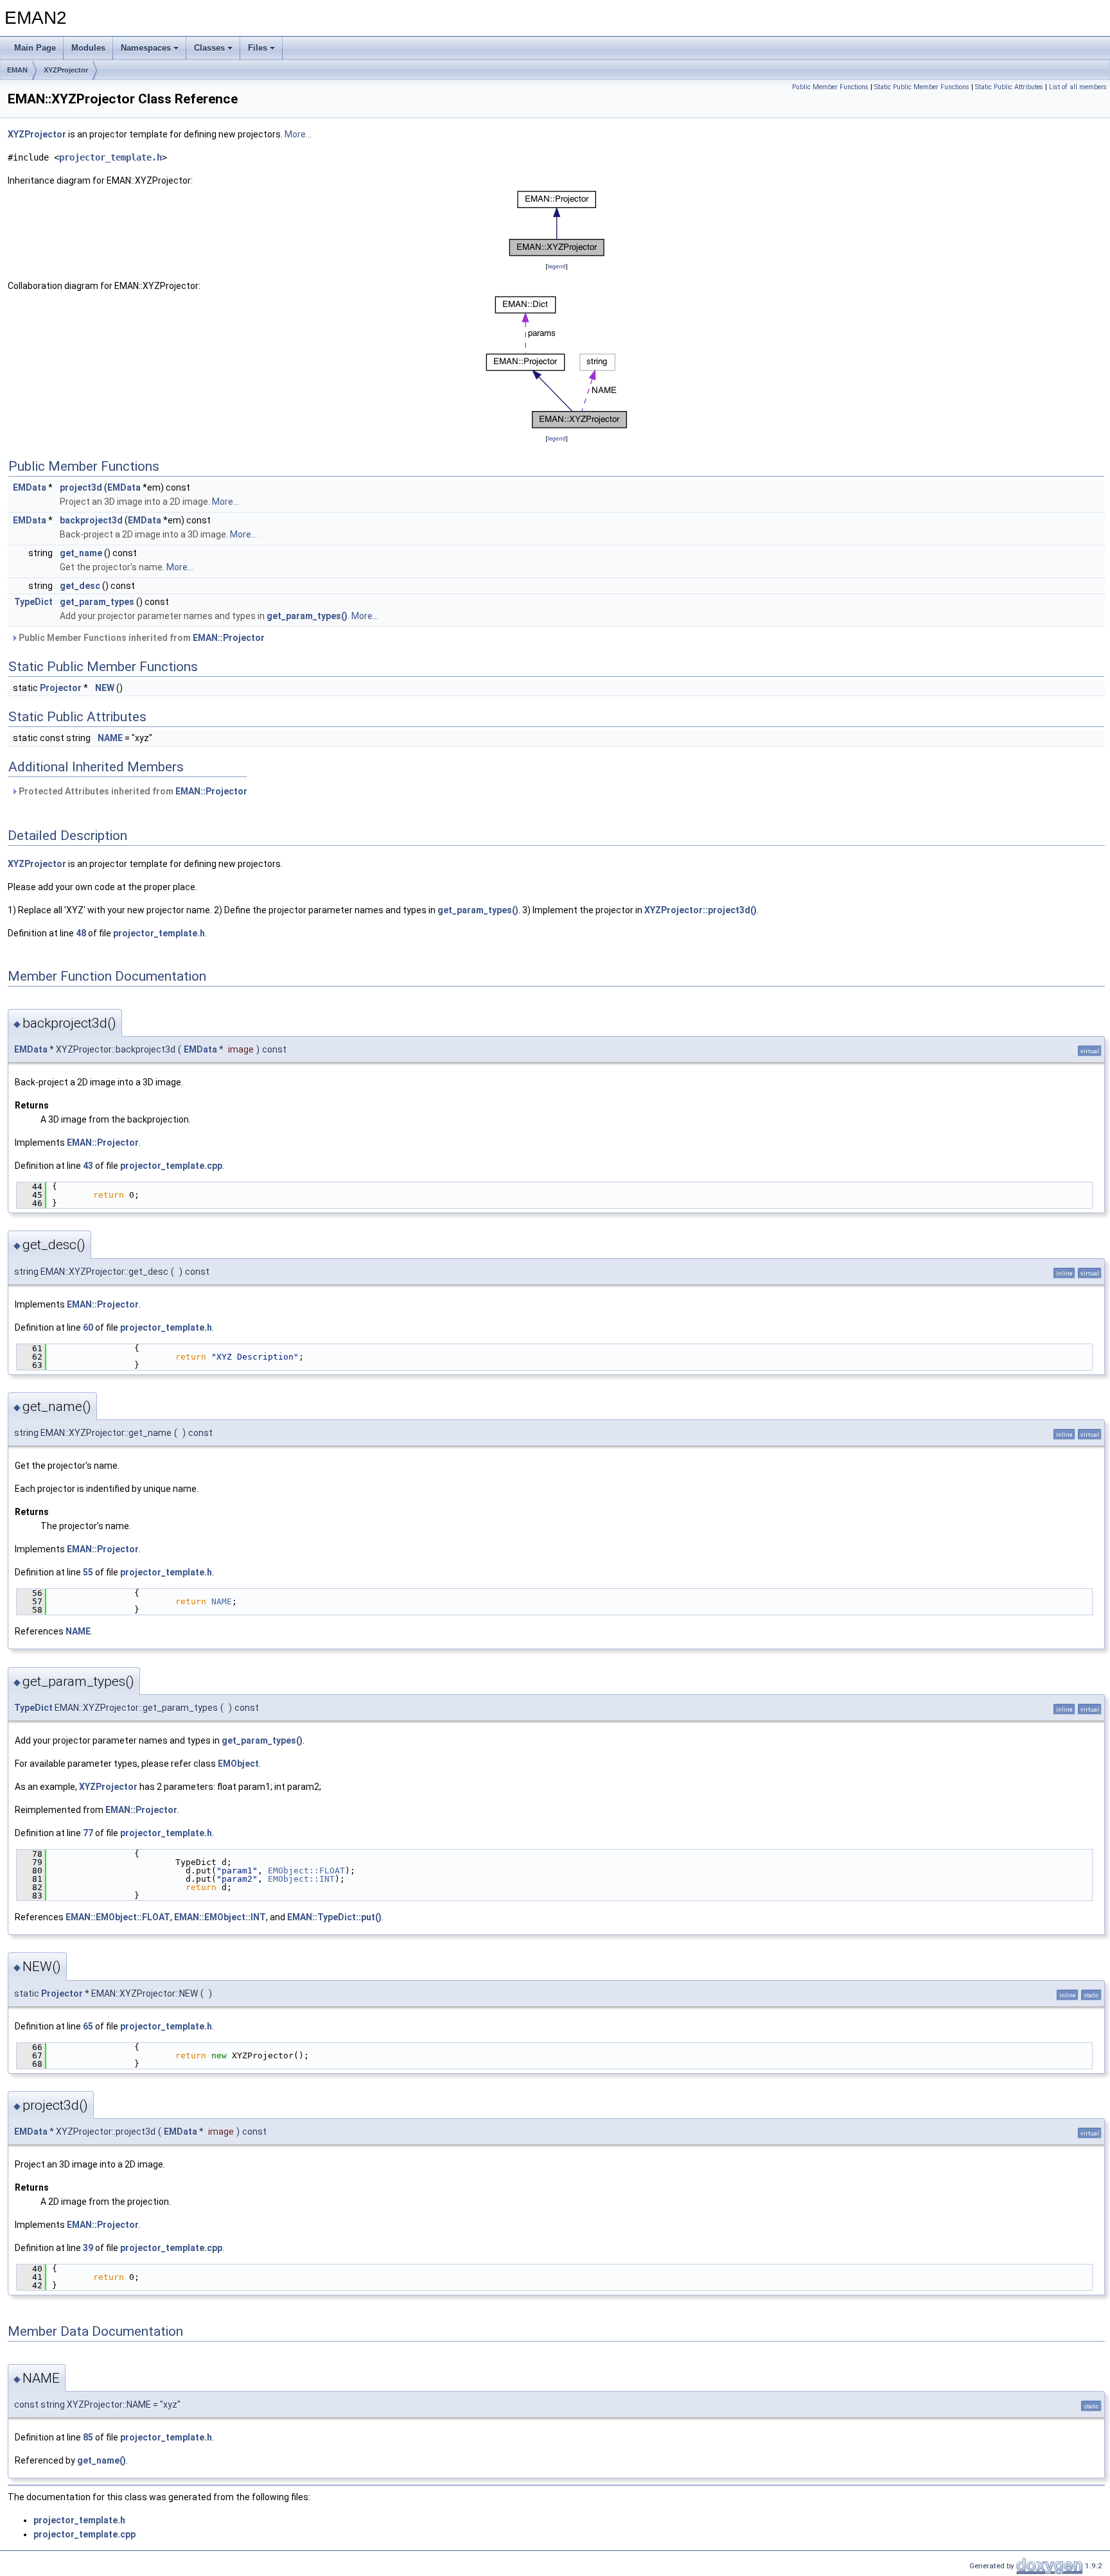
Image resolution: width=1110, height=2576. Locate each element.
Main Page (35, 48)
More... (298, 134)
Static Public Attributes (1009, 87)
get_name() (101, 2460)
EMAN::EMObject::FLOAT (118, 1917)
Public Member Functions (830, 87)
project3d (81, 487)
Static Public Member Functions (922, 87)
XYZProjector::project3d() (700, 910)
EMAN (17, 70)
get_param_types (97, 602)
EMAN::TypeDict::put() (334, 1917)
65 (88, 2026)
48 (81, 933)
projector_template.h (110, 157)
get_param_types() (307, 616)
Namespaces (146, 48)
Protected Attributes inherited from (132, 791)
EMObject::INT (301, 1879)
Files (258, 48)
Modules (88, 48)
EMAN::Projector (229, 638)
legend (557, 266)
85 (88, 2437)
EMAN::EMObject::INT (220, 1917)
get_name (81, 553)
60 (88, 1327)
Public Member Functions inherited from (141, 638)
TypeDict (33, 602)
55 (88, 1572)
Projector (61, 688)
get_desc (80, 586)
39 (88, 2248)
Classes (209, 48)
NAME (110, 738)
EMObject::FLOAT (306, 1871)
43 (88, 1166)
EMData (30, 487)
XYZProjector (66, 70)
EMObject (238, 1764)
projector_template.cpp (171, 1166)
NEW (105, 688)
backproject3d (91, 520)
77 (88, 1833)
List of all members (1078, 87)
